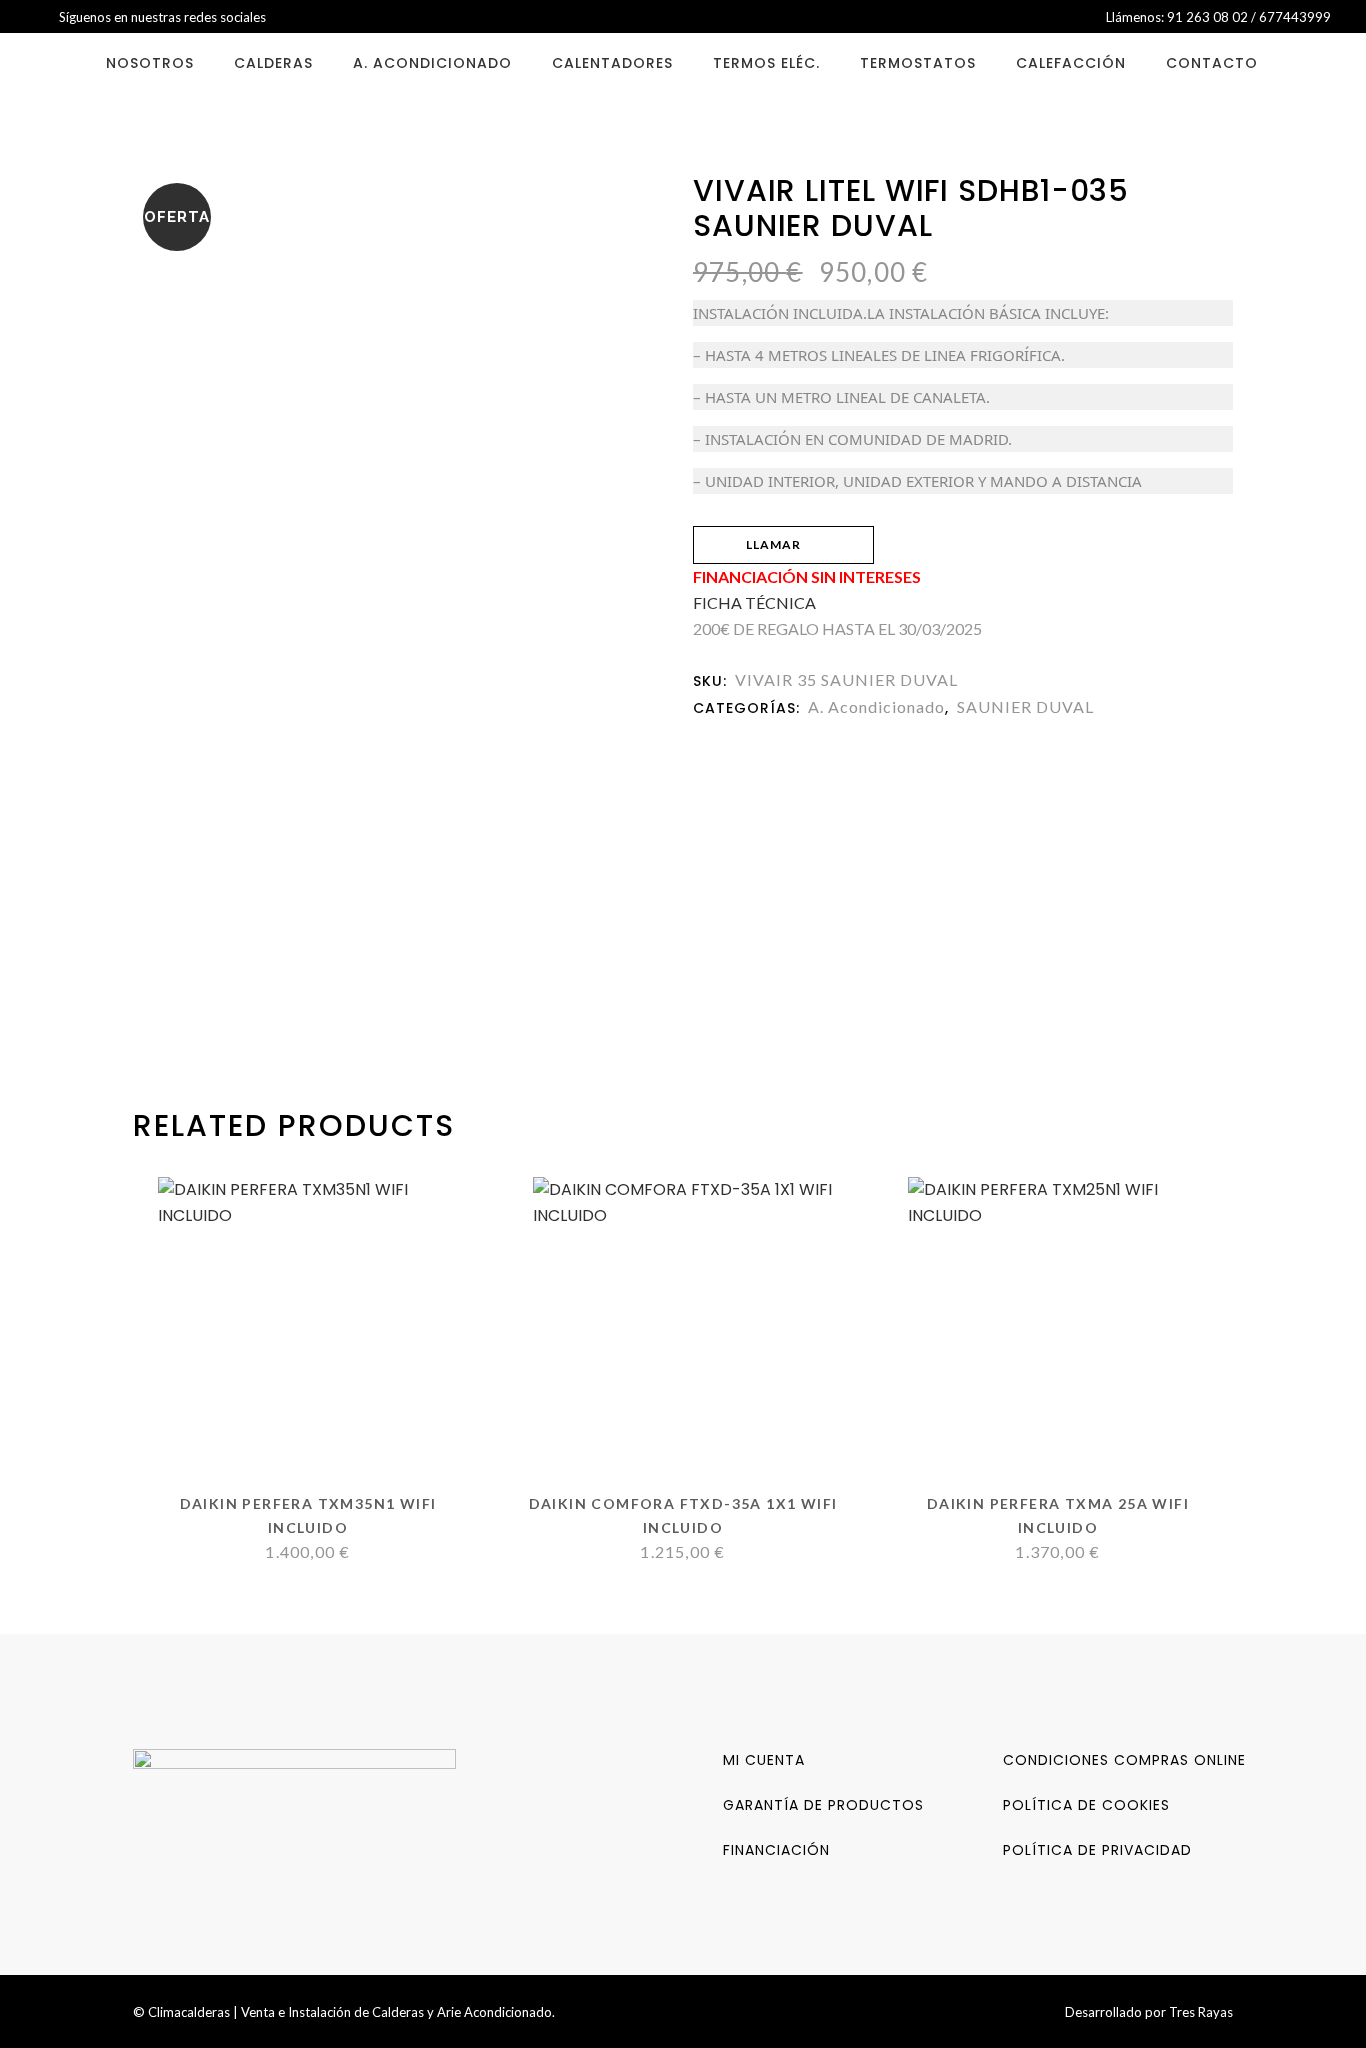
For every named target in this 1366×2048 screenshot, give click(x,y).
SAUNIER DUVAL (1025, 706)
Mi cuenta (764, 1760)
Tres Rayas (1201, 2012)
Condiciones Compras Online (1124, 1760)
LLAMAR (773, 544)
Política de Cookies (1086, 1805)
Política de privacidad (1097, 1850)
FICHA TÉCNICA (754, 602)
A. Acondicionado (876, 706)
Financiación (776, 1850)
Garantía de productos (823, 1805)
